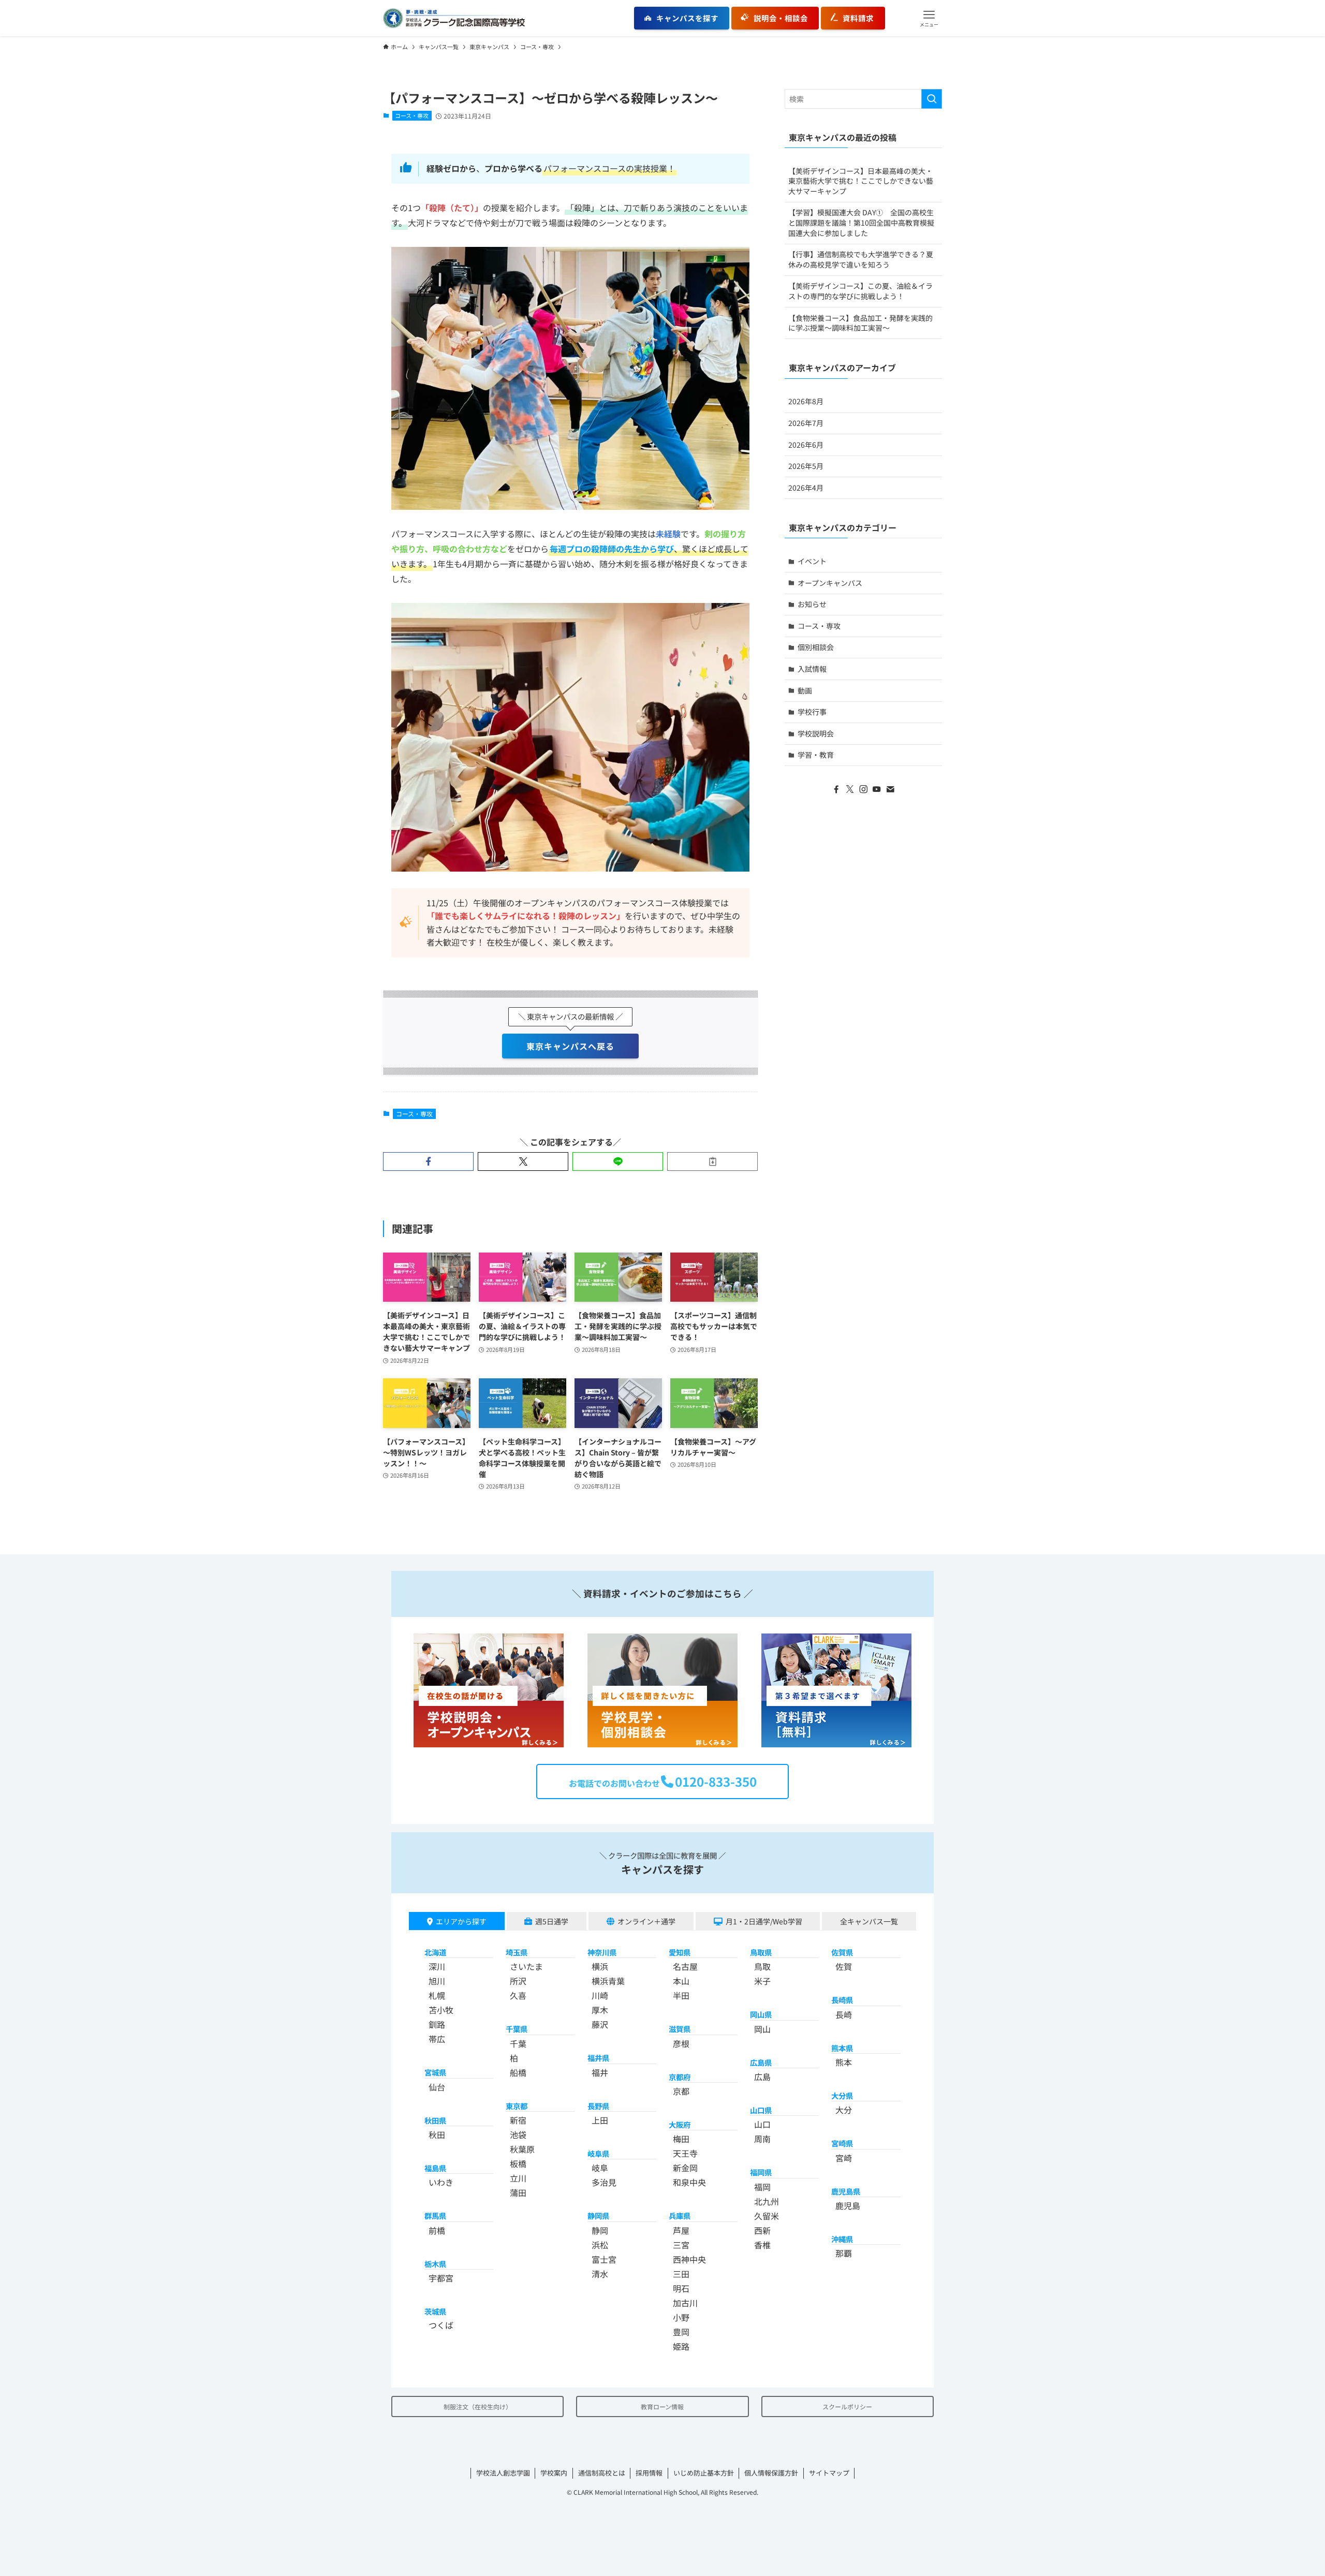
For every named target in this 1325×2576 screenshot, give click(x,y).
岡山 (762, 2029)
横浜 (600, 1966)
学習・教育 (816, 755)
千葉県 (517, 2029)
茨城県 (435, 2311)
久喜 (518, 1995)
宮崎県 (842, 2143)
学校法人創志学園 (503, 2473)
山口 (762, 2124)
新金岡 (685, 2168)
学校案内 (554, 2473)
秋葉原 (522, 2149)
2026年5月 (806, 466)
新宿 (518, 2120)
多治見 (604, 2182)
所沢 (518, 1981)
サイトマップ (829, 2473)
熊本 (844, 2062)
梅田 (681, 2139)
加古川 (685, 2303)
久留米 (767, 2216)
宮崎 (844, 2158)
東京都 (517, 2106)
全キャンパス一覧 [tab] (869, 1921)
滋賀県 (680, 2029)
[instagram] (863, 789)
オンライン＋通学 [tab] (646, 1921)
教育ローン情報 (662, 2406)
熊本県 (842, 2048)
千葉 (518, 2043)
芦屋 (681, 2230)
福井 (600, 2072)
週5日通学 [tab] (552, 1921)
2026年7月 (806, 423)
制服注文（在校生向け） (478, 2406)
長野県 (598, 2106)
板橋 (518, 2163)
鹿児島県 (846, 2191)
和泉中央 (689, 2182)
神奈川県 (602, 1952)
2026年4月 (806, 488)
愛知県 (680, 1952)
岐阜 (600, 2168)
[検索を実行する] (932, 99)
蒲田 (518, 2192)
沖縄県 (842, 2239)
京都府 (680, 2077)
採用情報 (649, 2473)
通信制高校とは (602, 2473)
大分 (844, 2110)
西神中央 (689, 2259)
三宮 (681, 2245)
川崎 (600, 1995)
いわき (441, 2182)
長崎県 (842, 2000)
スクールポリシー (847, 2406)
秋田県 (435, 2120)
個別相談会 (816, 647)
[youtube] (877, 789)
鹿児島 (848, 2205)
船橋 (518, 2072)
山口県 (761, 2110)
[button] (929, 18)
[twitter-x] (850, 789)
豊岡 (681, 2332)
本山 (681, 1981)
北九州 (767, 2201)
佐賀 (844, 1966)
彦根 (681, 2043)
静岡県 (598, 2216)
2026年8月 (806, 401)
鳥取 (762, 1966)
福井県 (598, 2058)
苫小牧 (441, 2010)
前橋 (437, 2230)
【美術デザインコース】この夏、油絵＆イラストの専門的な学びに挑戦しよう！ (860, 291)
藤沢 (600, 2024)
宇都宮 (441, 2278)
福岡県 (761, 2172)
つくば (441, 2325)
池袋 (518, 2135)
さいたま (526, 1966)
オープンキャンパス (830, 583)
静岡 (600, 2230)
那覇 (844, 2253)
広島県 (761, 2062)
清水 (600, 2274)
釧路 (437, 2024)
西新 (762, 2230)
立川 (518, 2178)
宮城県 (435, 2072)
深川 (437, 1966)
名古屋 (685, 1966)
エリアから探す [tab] (461, 1921)
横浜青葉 (608, 1981)
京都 (681, 2091)
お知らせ (812, 604)
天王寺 (685, 2153)
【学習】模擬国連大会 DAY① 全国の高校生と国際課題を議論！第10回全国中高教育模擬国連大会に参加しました (861, 222)
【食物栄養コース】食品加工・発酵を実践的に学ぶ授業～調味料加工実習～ (860, 323)
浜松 (600, 2245)
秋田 (437, 2135)
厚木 (600, 2010)
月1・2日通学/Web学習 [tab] (764, 1921)
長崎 (844, 2014)
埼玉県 (517, 1952)
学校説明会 (816, 733)
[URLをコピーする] (712, 1161)
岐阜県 (598, 2153)
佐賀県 (842, 1952)
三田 (681, 2274)
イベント (812, 561)
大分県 (842, 2095)
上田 (600, 2120)
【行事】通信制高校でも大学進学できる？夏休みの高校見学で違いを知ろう (861, 259)
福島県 (435, 2168)
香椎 (762, 2245)
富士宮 (604, 2259)
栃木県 (435, 2264)
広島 (762, 2077)
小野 (681, 2317)
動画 (805, 690)
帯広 (437, 2039)
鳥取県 (761, 1952)
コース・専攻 (412, 115)
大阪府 (680, 2124)
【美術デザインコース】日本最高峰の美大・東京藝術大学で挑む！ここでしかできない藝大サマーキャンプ (861, 181)
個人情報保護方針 (771, 2473)
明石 (681, 2288)
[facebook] (836, 789)
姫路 (681, 2346)
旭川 (437, 1981)
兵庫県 (680, 2216)
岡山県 (761, 2014)
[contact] (890, 789)
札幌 (437, 1995)
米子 (762, 1981)
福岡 (762, 2187)
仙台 (437, 2087)
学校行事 (812, 712)
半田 (681, 1995)
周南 (762, 2139)
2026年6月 (806, 445)
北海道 (435, 1952)
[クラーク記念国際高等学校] (454, 18)
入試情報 (812, 669)
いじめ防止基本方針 (704, 2473)
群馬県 (435, 2216)
